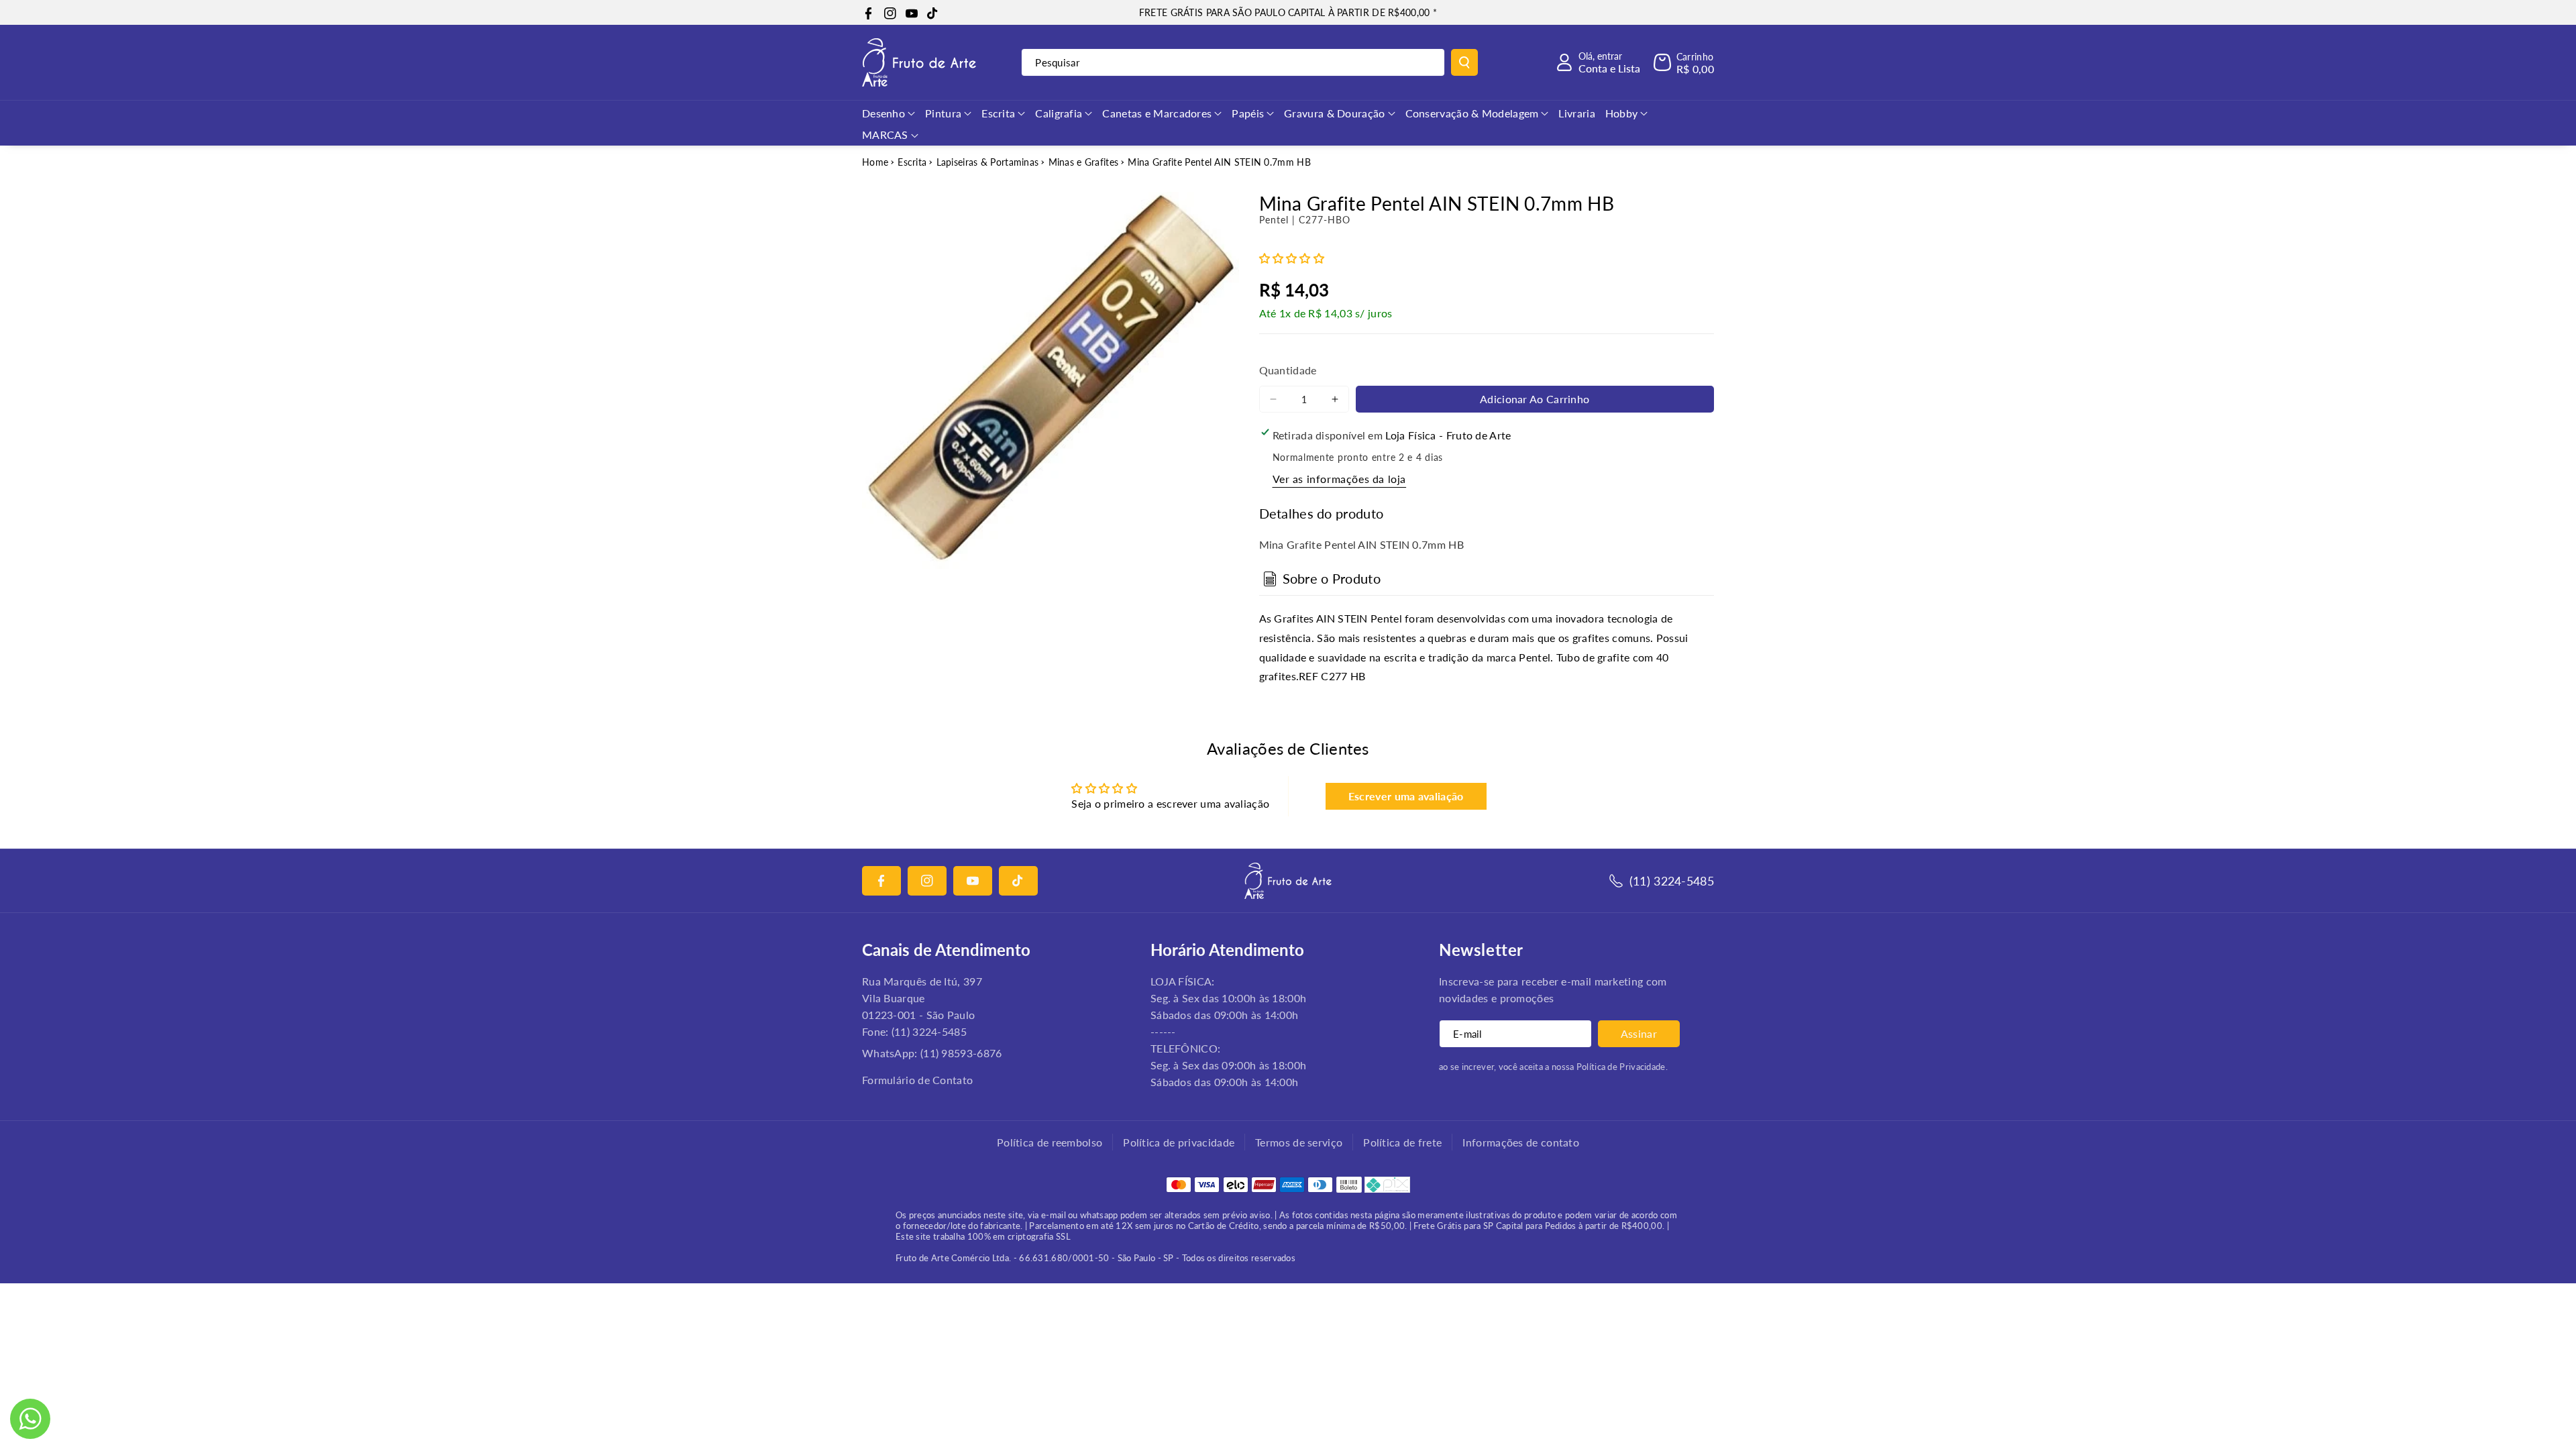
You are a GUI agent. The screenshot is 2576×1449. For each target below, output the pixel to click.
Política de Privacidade (1621, 1067)
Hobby (1622, 113)
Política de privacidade (1179, 1142)
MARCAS (885, 135)
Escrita (998, 113)
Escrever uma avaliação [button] (1406, 796)
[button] (1684, 62)
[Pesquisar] (1464, 62)
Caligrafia (1059, 113)
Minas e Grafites (1084, 162)
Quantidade (1288, 370)
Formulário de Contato (917, 1080)
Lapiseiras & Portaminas (988, 162)
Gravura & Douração (1334, 113)
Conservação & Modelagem (1472, 113)
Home (875, 162)
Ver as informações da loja (1340, 479)
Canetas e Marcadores (1157, 113)
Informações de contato (1521, 1142)
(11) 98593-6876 (961, 1053)
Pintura (943, 113)
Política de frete (1402, 1142)
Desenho (883, 113)
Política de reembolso (1050, 1142)
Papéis (1248, 113)
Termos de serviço (1299, 1142)
